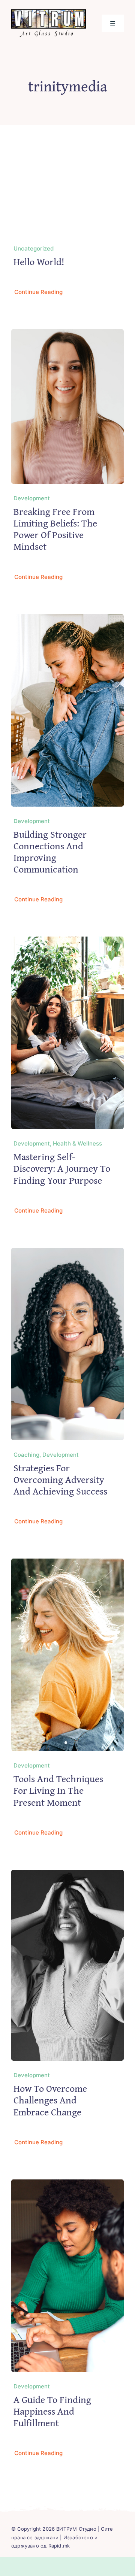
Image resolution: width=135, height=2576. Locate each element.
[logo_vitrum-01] (49, 13)
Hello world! (39, 262)
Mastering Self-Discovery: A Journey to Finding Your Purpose (62, 1168)
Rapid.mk (59, 2546)
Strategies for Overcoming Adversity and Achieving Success (60, 1479)
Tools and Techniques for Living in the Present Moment (58, 1790)
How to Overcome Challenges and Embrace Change (50, 2100)
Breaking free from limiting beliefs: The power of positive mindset (55, 529)
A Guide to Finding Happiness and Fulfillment (52, 2411)
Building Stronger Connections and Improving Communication (50, 852)
